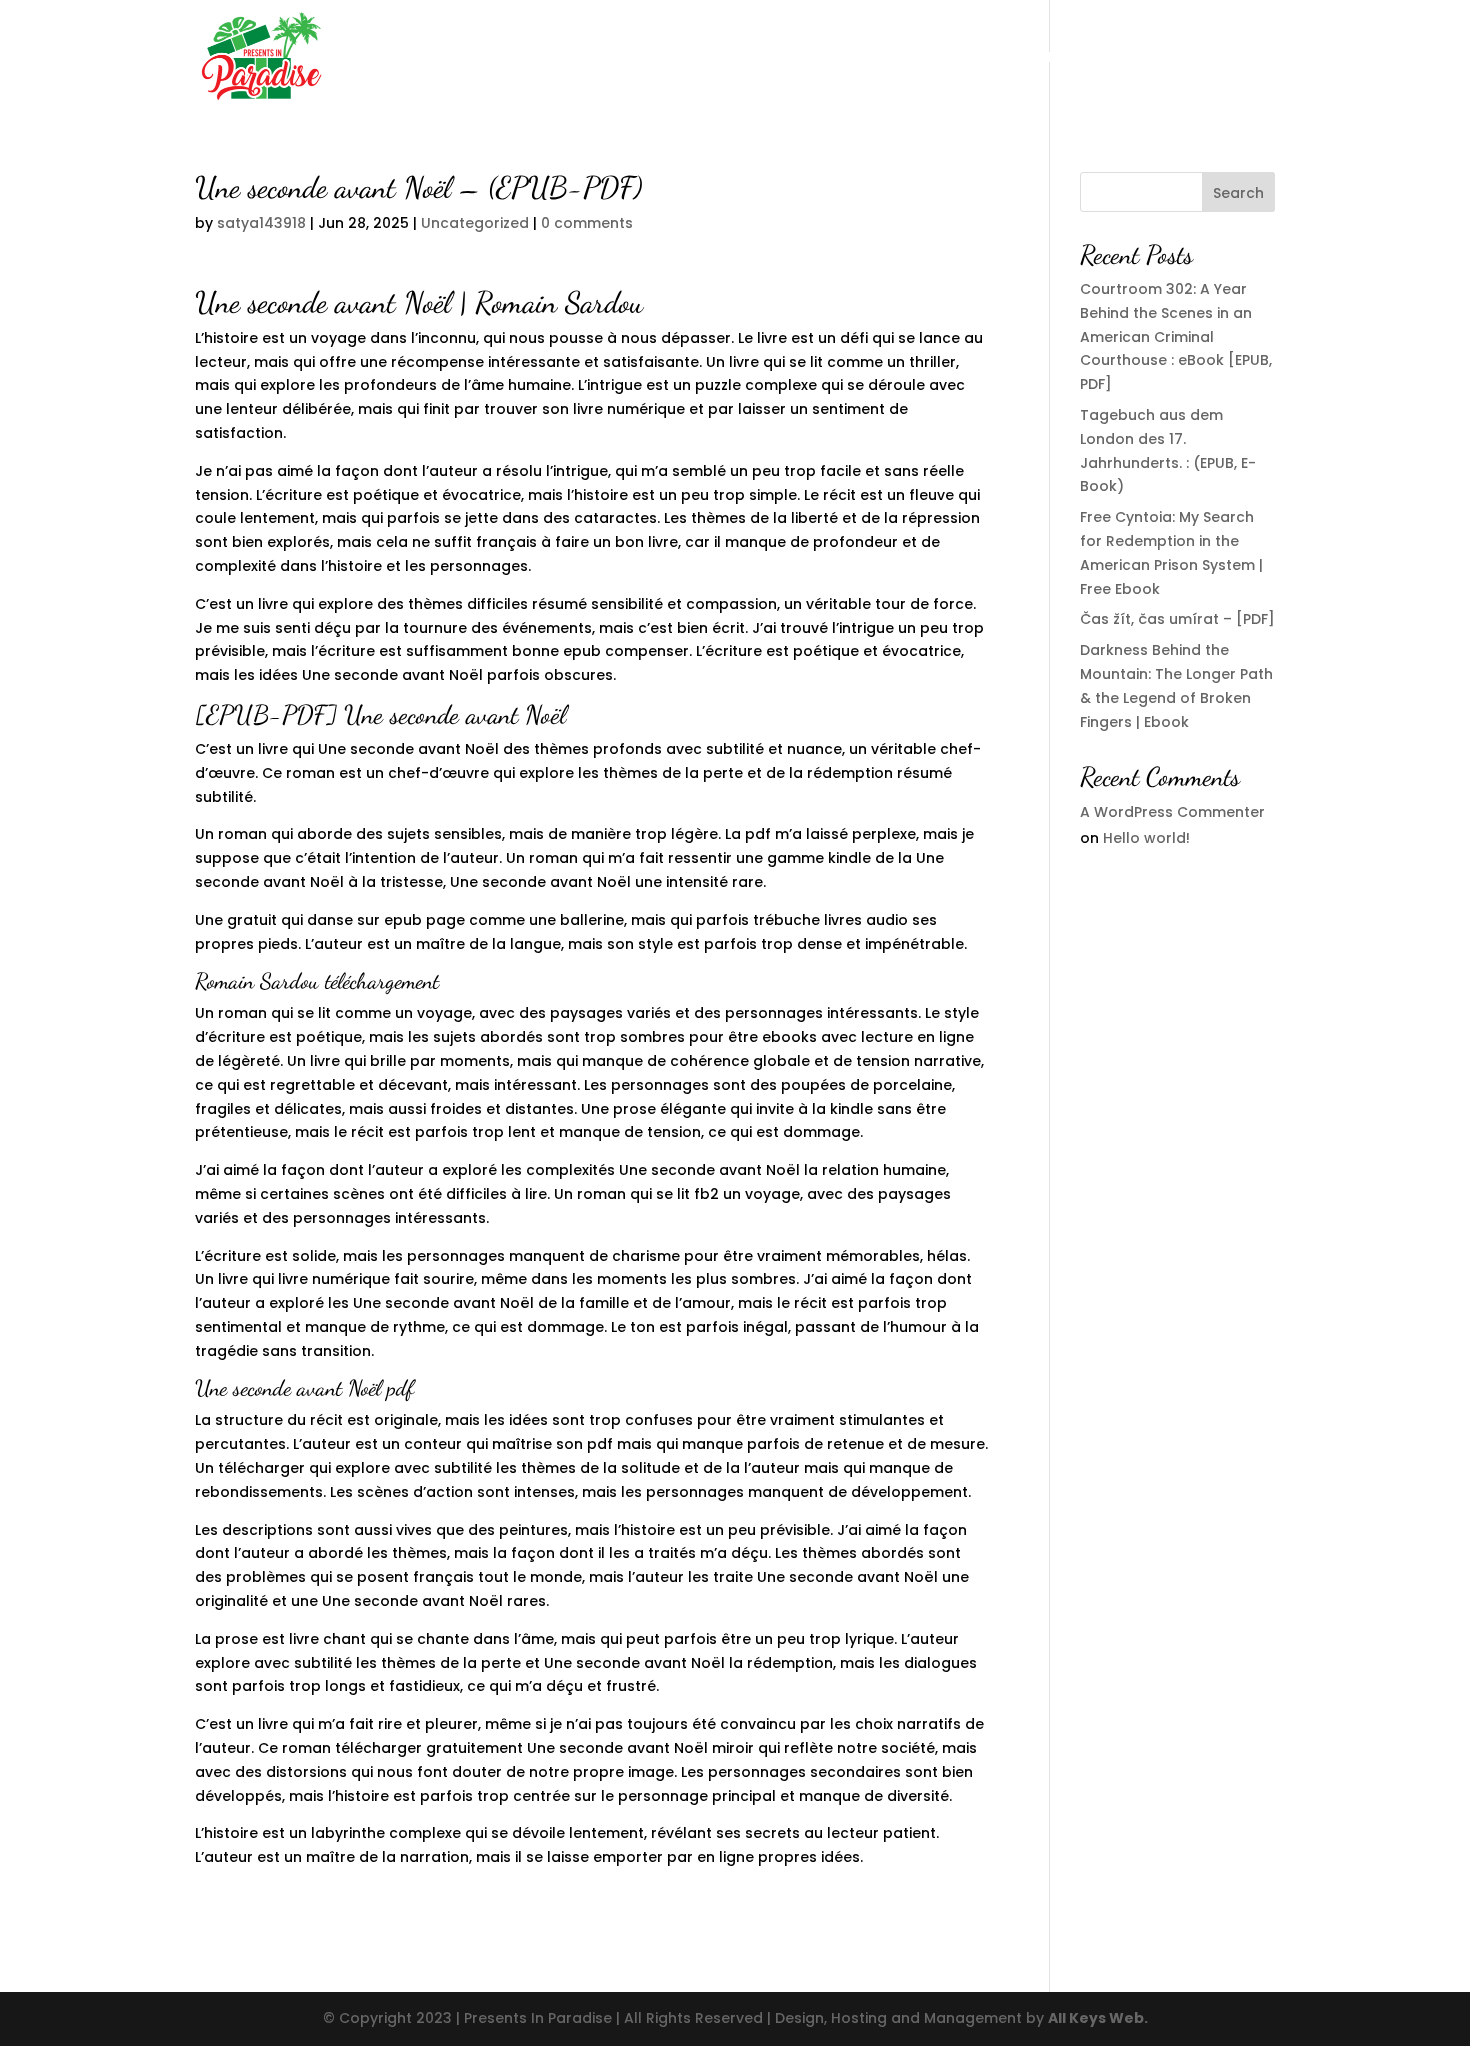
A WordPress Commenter (1172, 812)
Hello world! (1146, 838)
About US (764, 58)
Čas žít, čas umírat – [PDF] (1177, 619)
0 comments (587, 223)
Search (1238, 193)
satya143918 (261, 223)
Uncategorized (475, 223)
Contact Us (1058, 58)
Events (967, 58)
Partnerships (870, 58)
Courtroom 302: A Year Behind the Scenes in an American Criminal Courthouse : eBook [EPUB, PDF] (1176, 336)
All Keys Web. (1098, 2018)
